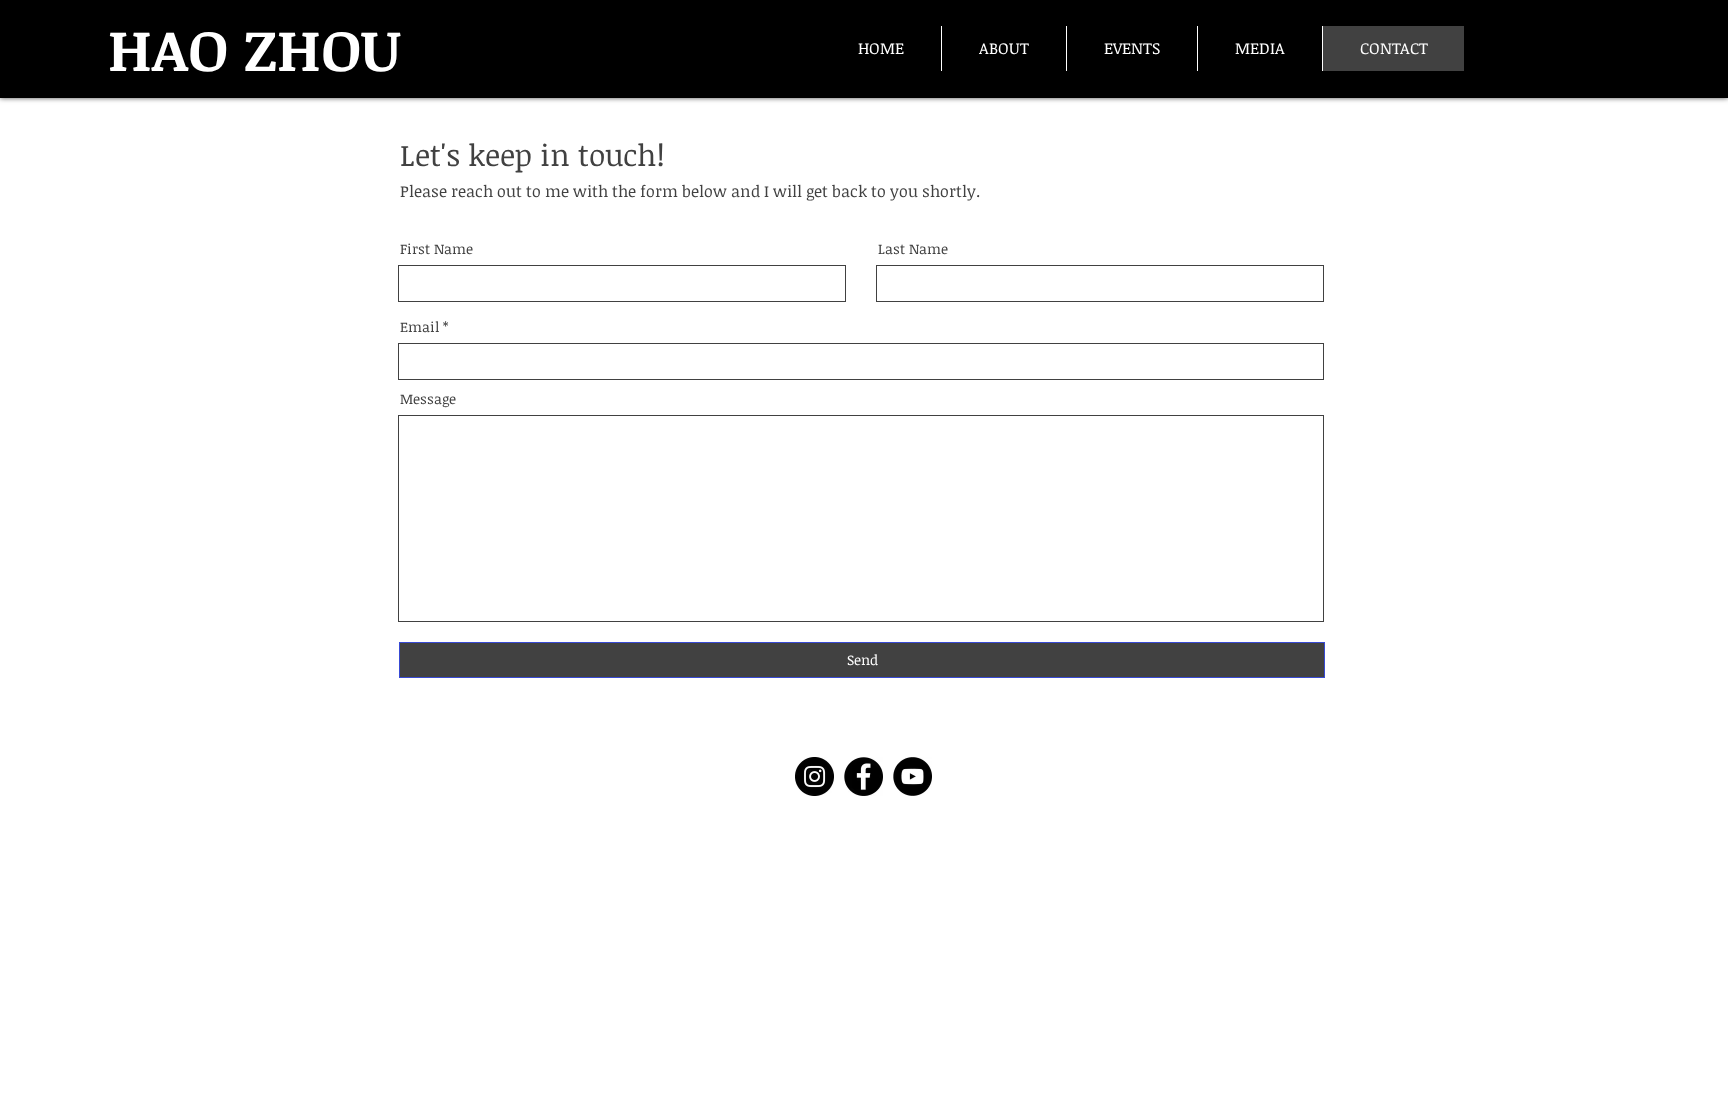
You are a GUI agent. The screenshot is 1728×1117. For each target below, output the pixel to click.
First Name (436, 249)
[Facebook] (863, 776)
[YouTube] (912, 776)
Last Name (913, 249)
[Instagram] (814, 776)
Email (419, 327)
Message (428, 399)
